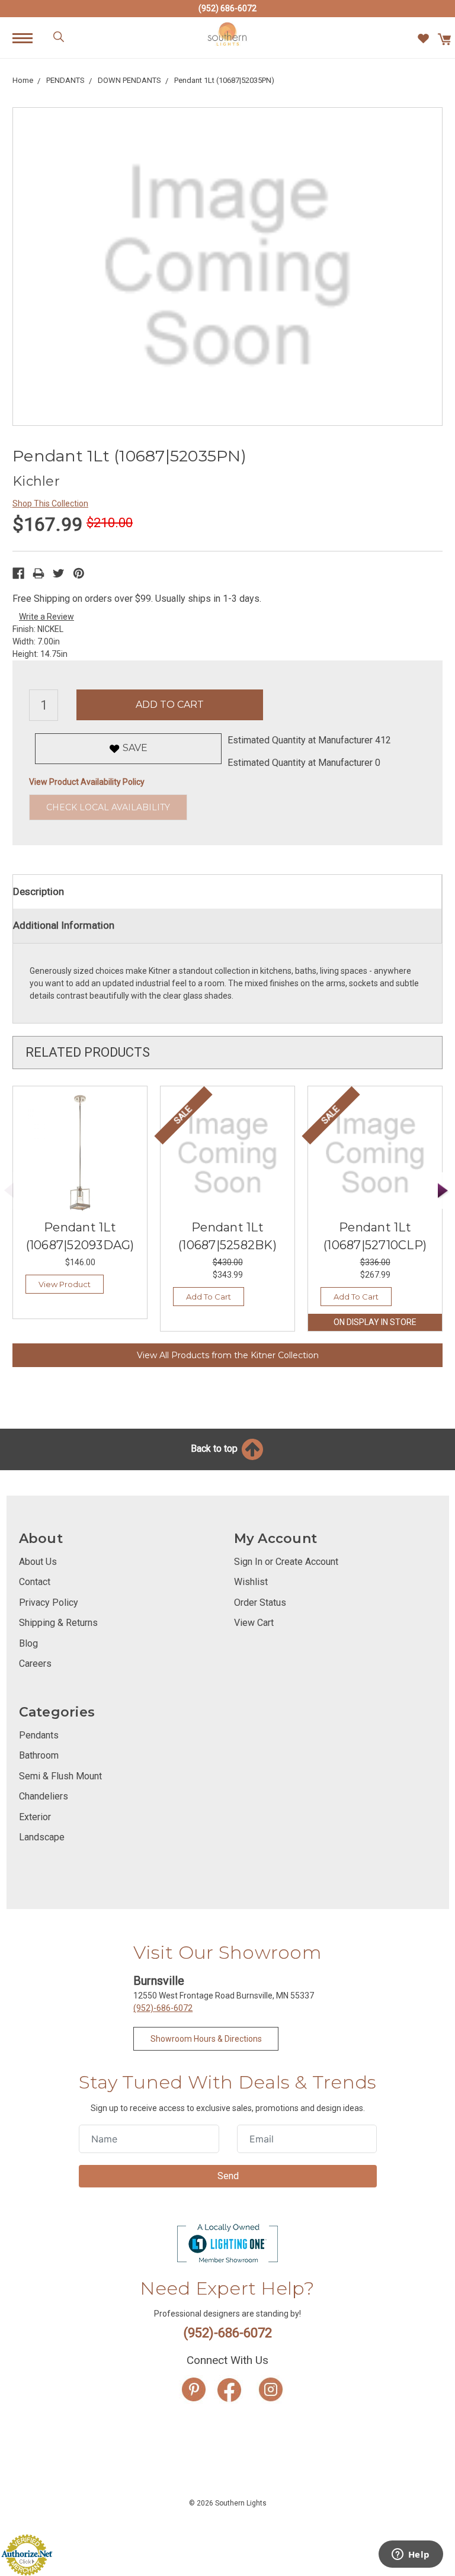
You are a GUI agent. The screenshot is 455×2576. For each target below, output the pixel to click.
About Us (38, 1562)
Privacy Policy (49, 1603)
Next (443, 1191)
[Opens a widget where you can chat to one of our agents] (411, 2555)
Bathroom (39, 1755)
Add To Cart (209, 1297)
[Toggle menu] (29, 38)
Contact (35, 1582)
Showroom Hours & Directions (206, 2039)
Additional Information (64, 925)
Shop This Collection (50, 503)
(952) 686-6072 (227, 8)
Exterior (35, 1817)
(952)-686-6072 (163, 2008)
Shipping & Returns (58, 1623)
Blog (28, 1643)
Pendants (39, 1735)
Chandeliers (44, 1796)
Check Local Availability (108, 807)
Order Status (260, 1603)
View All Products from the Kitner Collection (228, 1355)
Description (39, 891)
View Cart (254, 1623)
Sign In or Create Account (286, 1562)
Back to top (215, 1449)
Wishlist (251, 1582)
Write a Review (47, 617)
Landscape (42, 1837)
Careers (35, 1664)
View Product (65, 1284)
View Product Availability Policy (87, 782)
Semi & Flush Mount (60, 1776)
